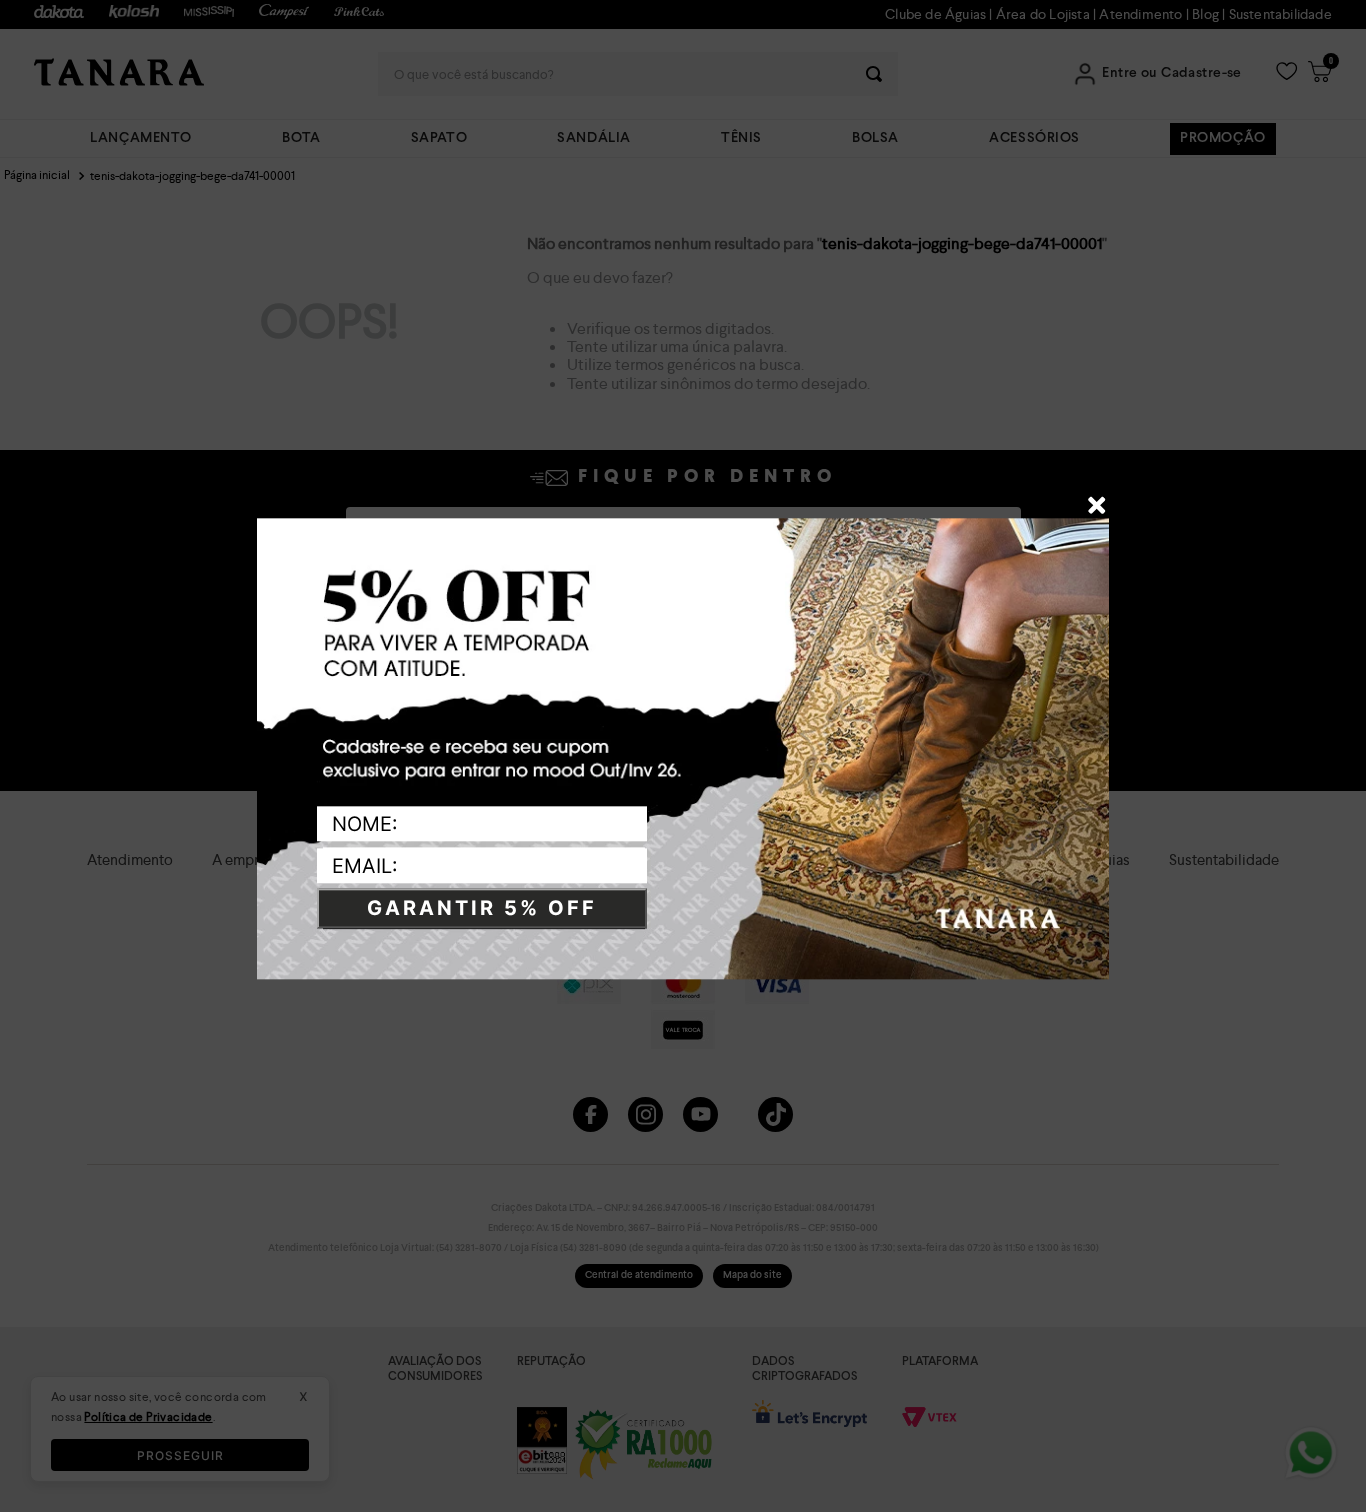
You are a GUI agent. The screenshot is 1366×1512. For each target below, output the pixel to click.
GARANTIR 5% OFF (482, 909)
